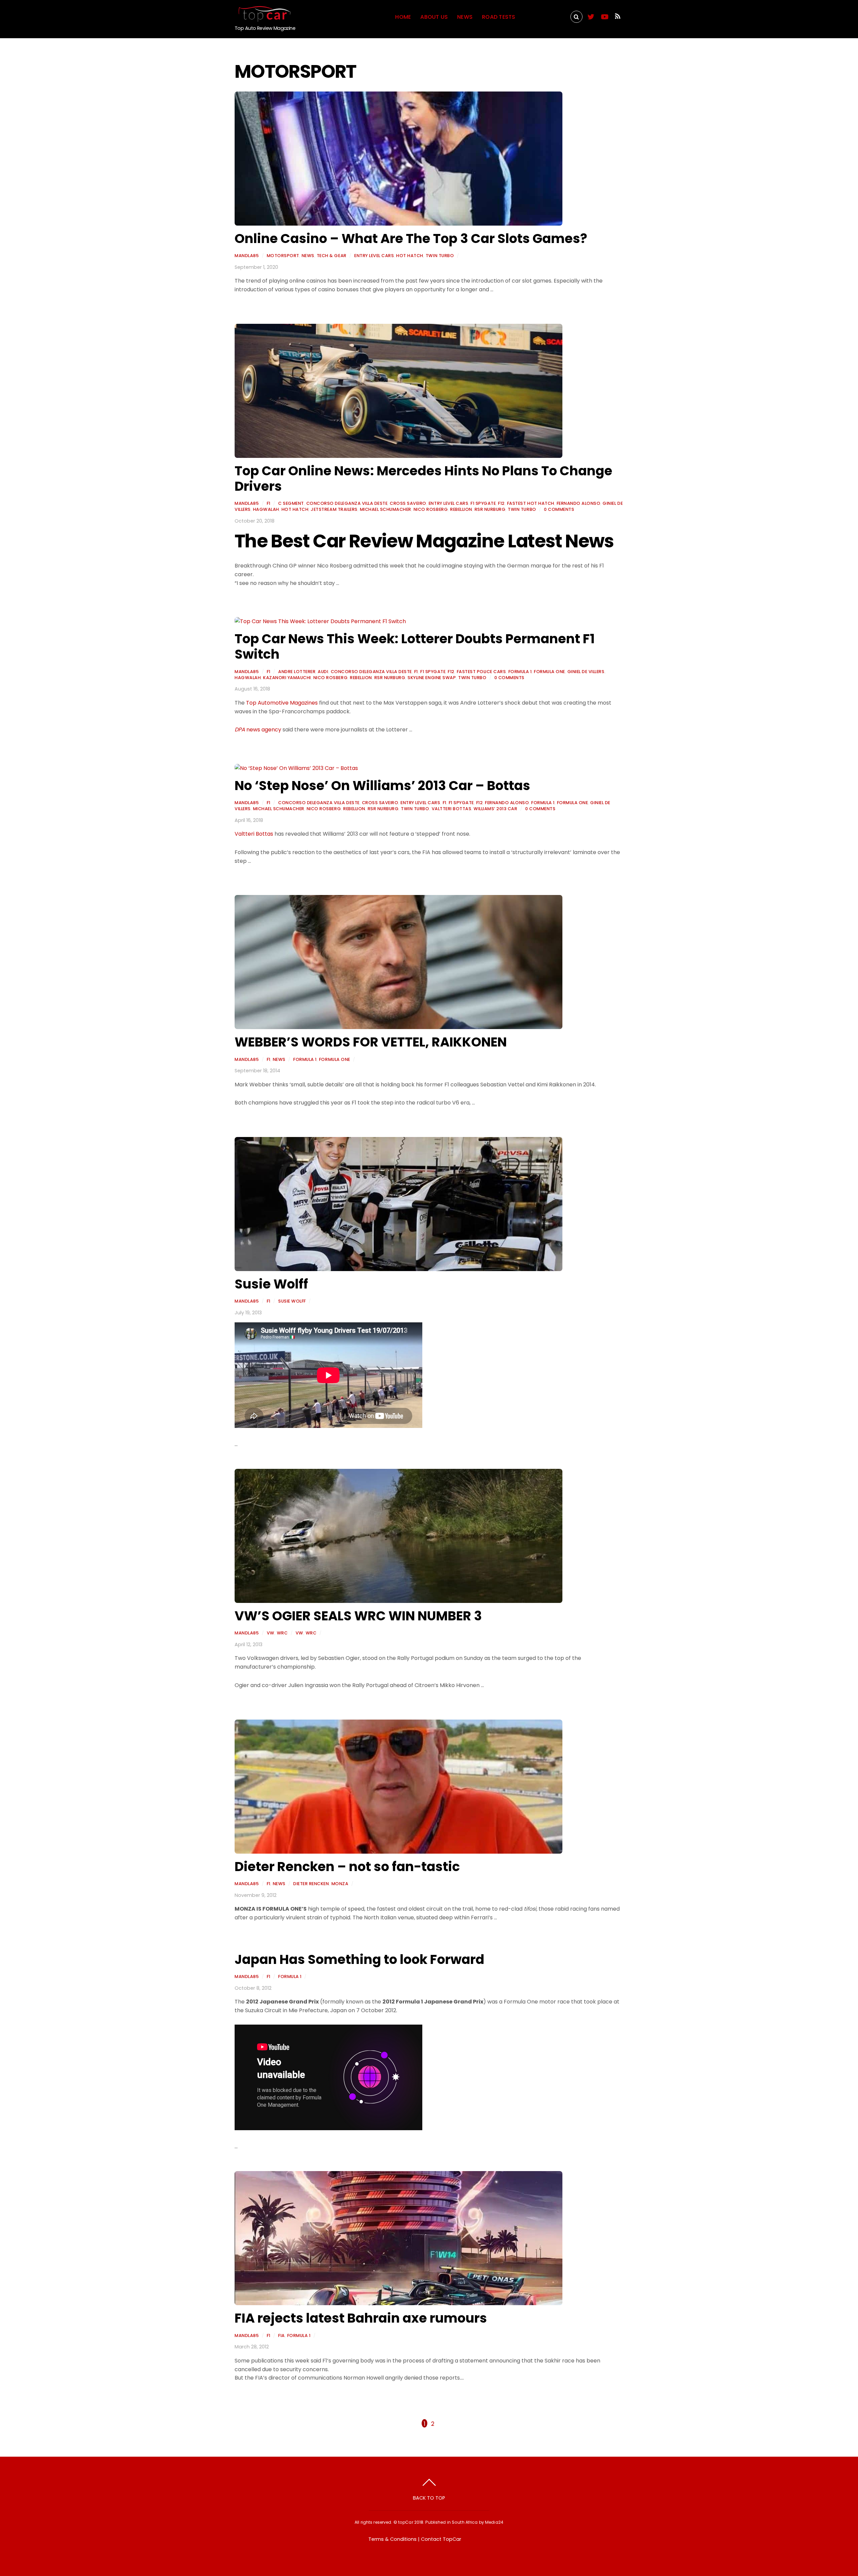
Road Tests (499, 17)
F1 (269, 503)
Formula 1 (520, 672)
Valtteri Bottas (452, 809)
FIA (282, 2335)
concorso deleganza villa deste (347, 503)
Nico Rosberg (431, 509)
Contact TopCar (441, 2539)
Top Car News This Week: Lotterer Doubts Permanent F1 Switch (415, 646)
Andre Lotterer (297, 672)
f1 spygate (483, 503)
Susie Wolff (271, 1284)
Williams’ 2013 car (495, 809)
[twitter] (591, 16)
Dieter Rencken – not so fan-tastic (347, 1867)
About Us (434, 17)
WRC (282, 1633)
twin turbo (440, 256)
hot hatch (410, 256)
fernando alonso (579, 503)
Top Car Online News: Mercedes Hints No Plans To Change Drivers (423, 478)
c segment (291, 503)
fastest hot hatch (531, 503)
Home (403, 17)
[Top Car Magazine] (263, 19)
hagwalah (266, 509)
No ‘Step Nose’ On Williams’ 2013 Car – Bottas (382, 786)
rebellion (461, 509)
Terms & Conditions (392, 2539)
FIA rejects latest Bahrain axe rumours (361, 2318)
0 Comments (559, 509)
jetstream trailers (334, 509)
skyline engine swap (432, 678)
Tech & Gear (332, 256)
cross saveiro (408, 503)
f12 (501, 503)
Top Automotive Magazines (282, 703)
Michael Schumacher (386, 509)
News (465, 17)
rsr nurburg (490, 509)
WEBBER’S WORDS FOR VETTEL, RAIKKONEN (371, 1042)
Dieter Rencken (311, 1884)
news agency (258, 730)
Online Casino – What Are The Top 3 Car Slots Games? (411, 238)
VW (271, 1633)
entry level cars (374, 256)
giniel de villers (586, 672)
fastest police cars (481, 672)
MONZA (340, 1884)
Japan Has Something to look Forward (359, 1959)
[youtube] (604, 16)
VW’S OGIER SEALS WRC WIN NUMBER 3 (358, 1616)
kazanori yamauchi (287, 678)
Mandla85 (247, 256)
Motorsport (544, 17)
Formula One (549, 672)
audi (323, 672)
